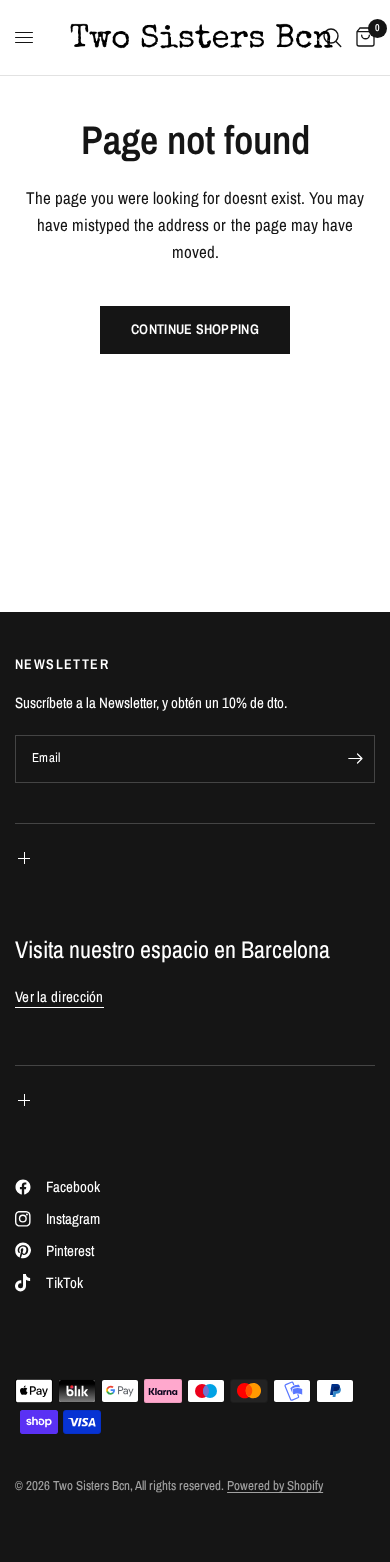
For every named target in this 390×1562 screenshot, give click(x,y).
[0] (362, 37)
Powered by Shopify (275, 1485)
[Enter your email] (355, 759)
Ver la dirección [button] (59, 996)
